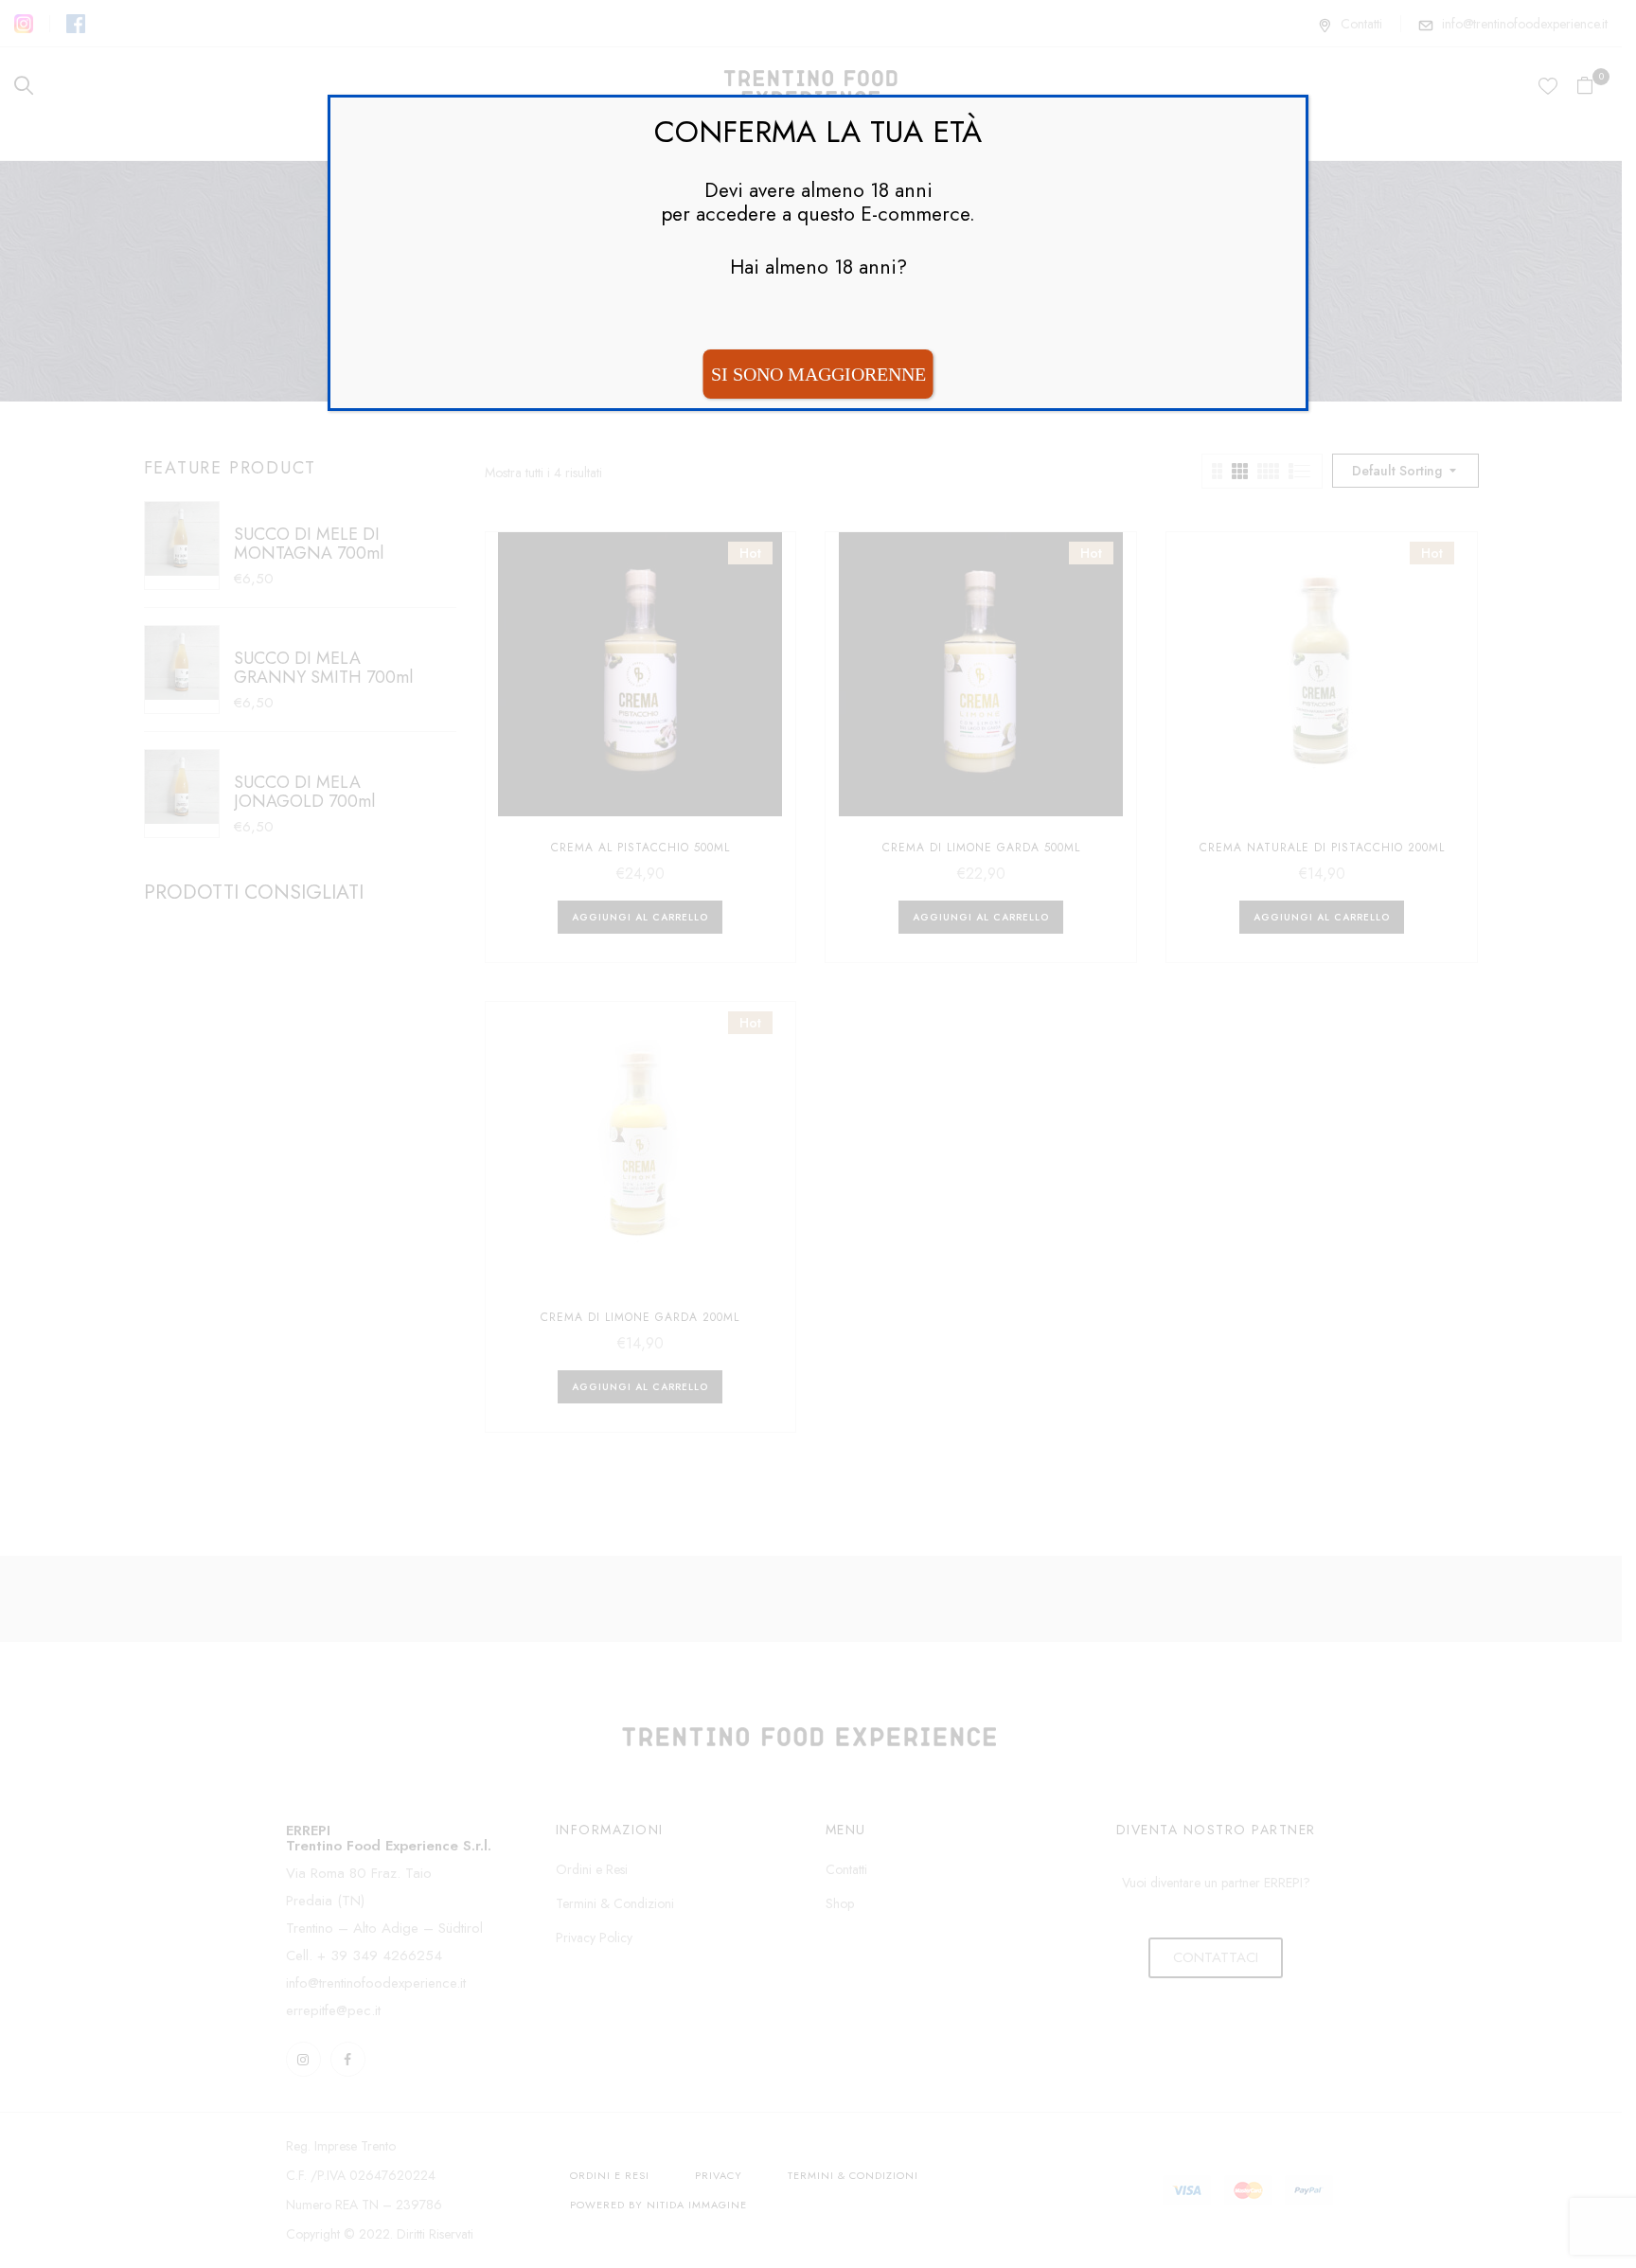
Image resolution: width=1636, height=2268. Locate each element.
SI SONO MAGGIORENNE (818, 374)
